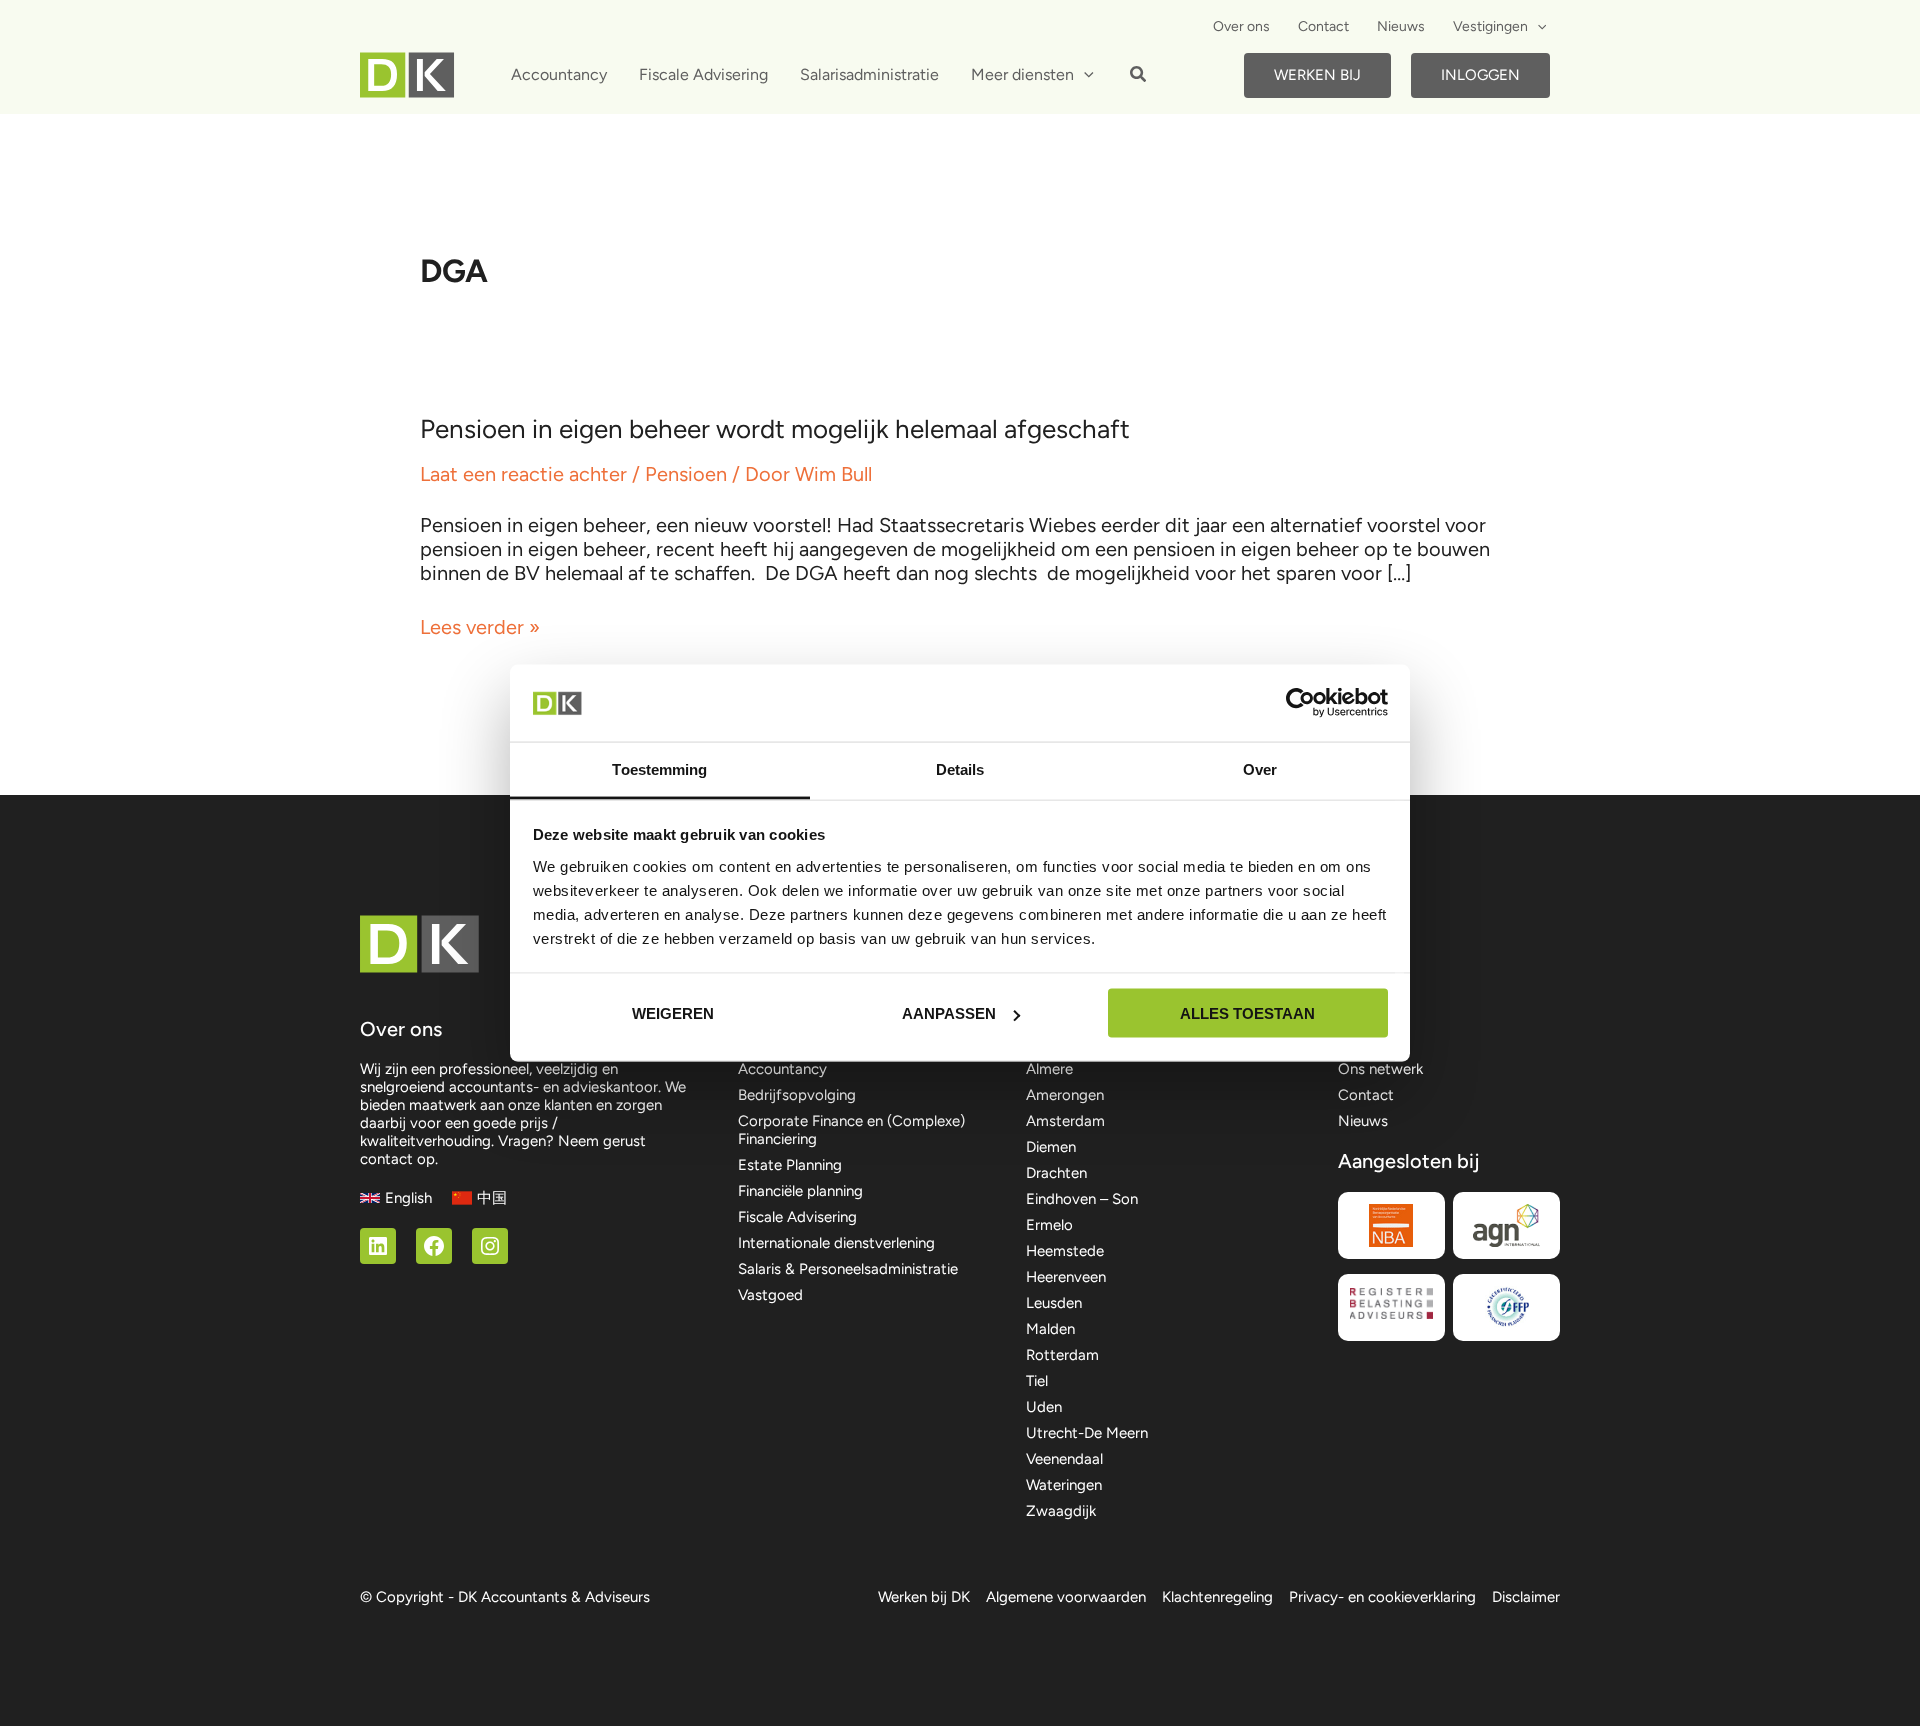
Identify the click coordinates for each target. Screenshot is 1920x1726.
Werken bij (1317, 75)
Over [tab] (1260, 768)
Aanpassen (949, 1013)
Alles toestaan (1247, 1013)
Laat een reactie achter (523, 474)
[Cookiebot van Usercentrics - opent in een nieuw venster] (1300, 703)
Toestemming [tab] (659, 768)
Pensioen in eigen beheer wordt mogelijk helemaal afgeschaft (775, 429)
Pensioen (686, 474)
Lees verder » (480, 627)
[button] (1537, 27)
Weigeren (673, 1013)
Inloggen (1480, 75)
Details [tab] (960, 768)
